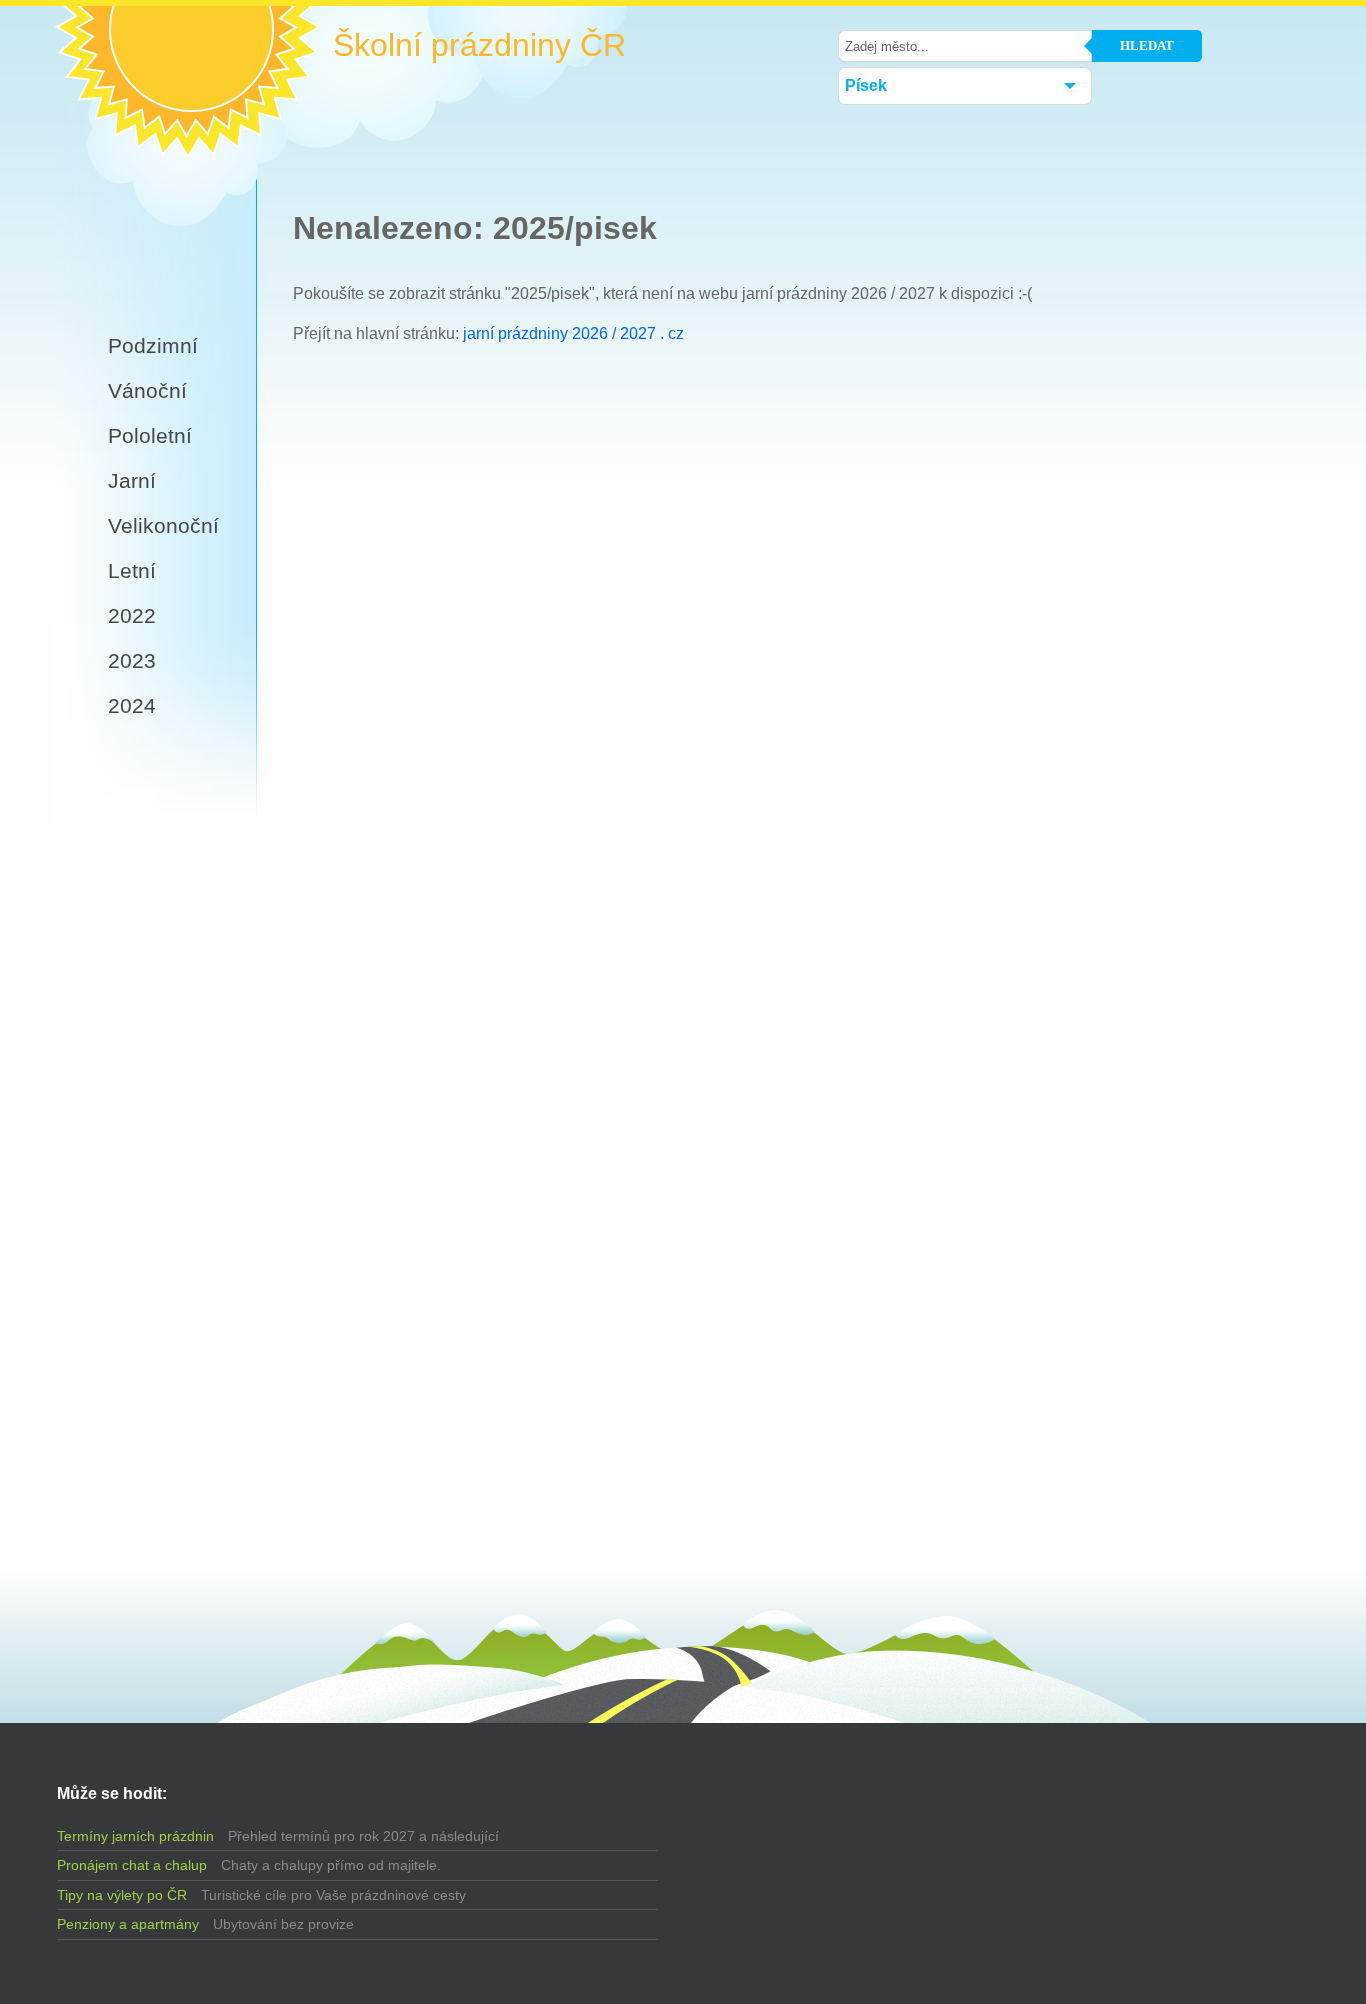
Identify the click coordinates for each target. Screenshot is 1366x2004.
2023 (132, 660)
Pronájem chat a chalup (132, 1865)
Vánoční (147, 390)
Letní (132, 570)
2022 (132, 615)
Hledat (1147, 45)
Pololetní (150, 435)
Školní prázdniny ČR (479, 45)
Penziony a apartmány (128, 1924)
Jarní (132, 480)
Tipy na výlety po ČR (122, 1895)
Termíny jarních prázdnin (135, 1836)
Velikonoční (163, 525)
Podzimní (153, 345)
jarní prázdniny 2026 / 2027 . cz (573, 333)
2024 (132, 705)
